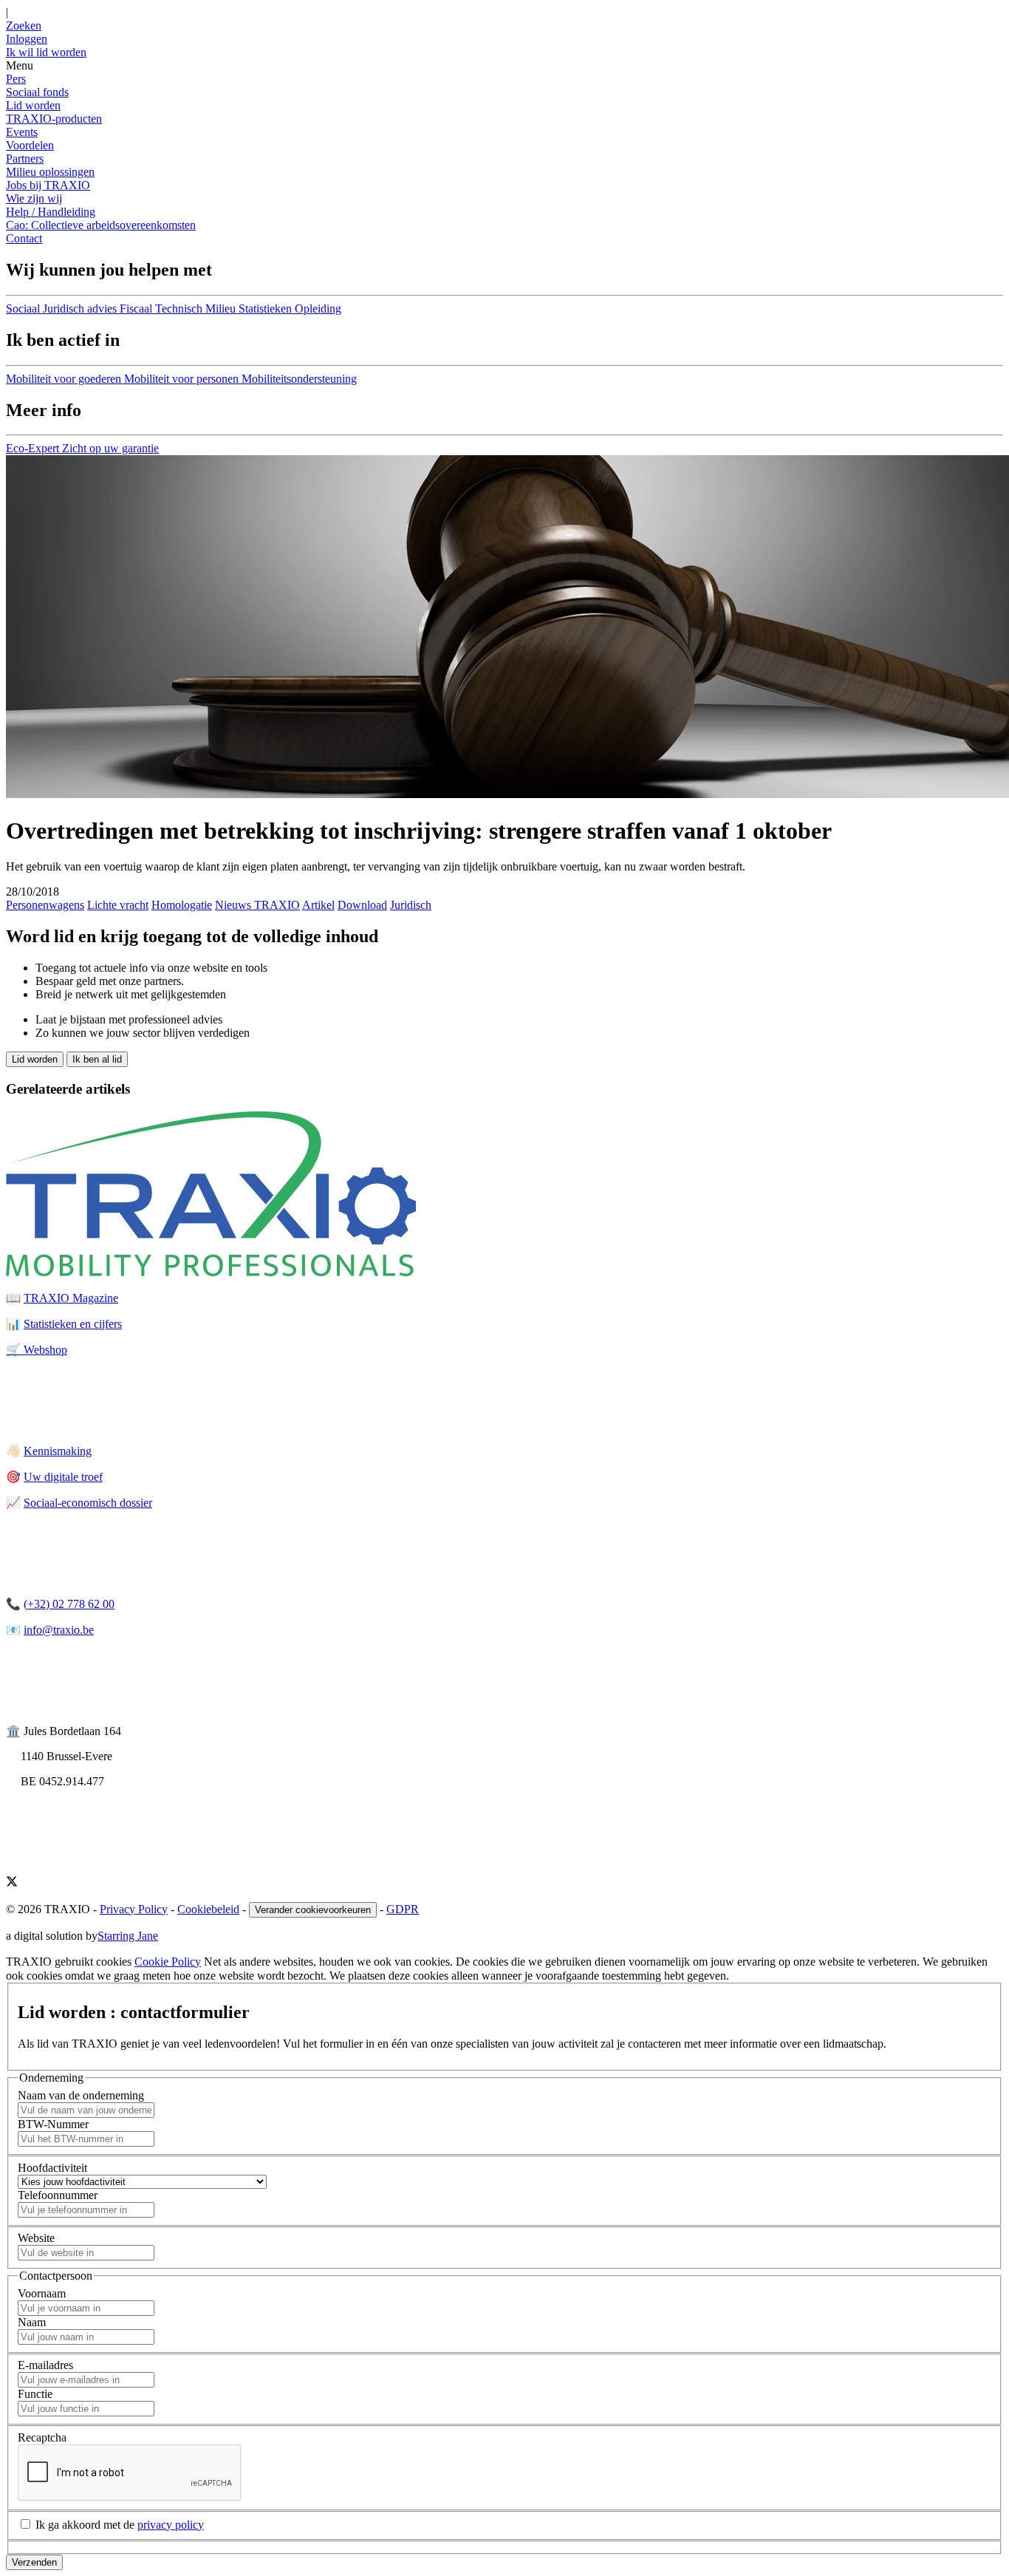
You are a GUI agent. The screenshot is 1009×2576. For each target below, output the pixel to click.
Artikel (318, 905)
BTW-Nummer (53, 2124)
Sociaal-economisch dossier (88, 1503)
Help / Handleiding (51, 212)
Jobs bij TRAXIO (48, 185)
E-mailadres (45, 2365)
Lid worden (33, 105)
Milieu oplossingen (50, 172)
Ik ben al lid (97, 1059)
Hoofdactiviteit (52, 2168)
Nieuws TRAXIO (257, 905)
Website (36, 2238)
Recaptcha (42, 2437)
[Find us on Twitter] (12, 1883)
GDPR (403, 1909)
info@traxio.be (59, 1630)
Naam (32, 2322)
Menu (20, 65)
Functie (35, 2394)
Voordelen (30, 145)
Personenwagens (45, 905)
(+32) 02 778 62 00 (69, 1604)
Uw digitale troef (63, 1477)
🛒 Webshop (37, 1350)
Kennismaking (58, 1451)
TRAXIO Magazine (71, 1298)
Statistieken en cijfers (73, 1324)
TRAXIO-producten (54, 119)
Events (22, 132)
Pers (16, 79)
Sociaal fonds (37, 92)
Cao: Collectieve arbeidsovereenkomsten (101, 225)
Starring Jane (128, 1936)
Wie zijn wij (34, 198)
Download (362, 905)
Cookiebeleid (208, 1909)
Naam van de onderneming (81, 2095)
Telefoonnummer (58, 2195)
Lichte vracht (118, 905)
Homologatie (182, 905)
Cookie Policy (168, 1962)
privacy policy (171, 2525)
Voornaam (42, 2293)
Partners (25, 159)
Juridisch (411, 905)
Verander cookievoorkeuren (313, 1910)
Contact (24, 238)
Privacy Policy (134, 1909)
